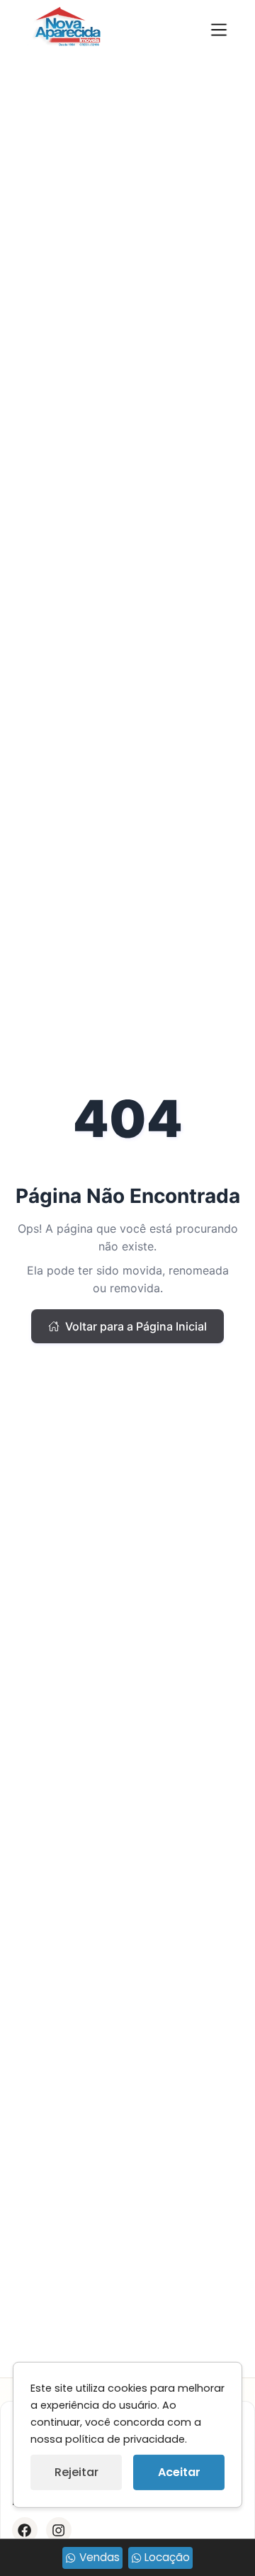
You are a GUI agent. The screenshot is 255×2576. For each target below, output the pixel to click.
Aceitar (179, 2472)
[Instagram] (59, 2530)
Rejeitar (76, 2472)
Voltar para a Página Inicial (136, 1326)
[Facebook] (25, 2530)
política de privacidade (125, 2439)
